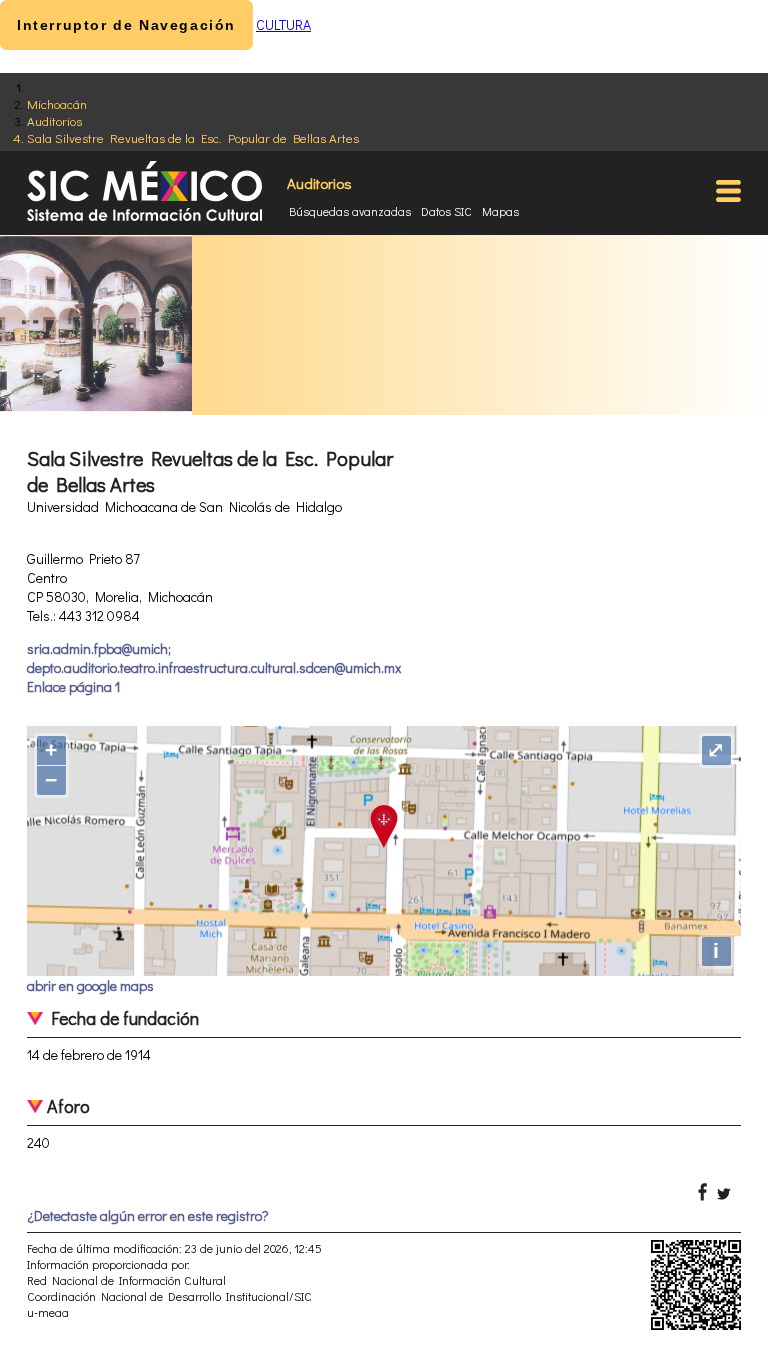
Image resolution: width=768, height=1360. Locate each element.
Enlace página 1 (73, 686)
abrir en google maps (90, 985)
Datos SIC (446, 211)
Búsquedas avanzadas (350, 211)
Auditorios (54, 120)
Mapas (500, 211)
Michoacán (57, 103)
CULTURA (283, 24)
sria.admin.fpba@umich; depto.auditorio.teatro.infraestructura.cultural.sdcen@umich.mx (214, 658)
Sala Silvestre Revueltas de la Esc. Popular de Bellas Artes (193, 137)
